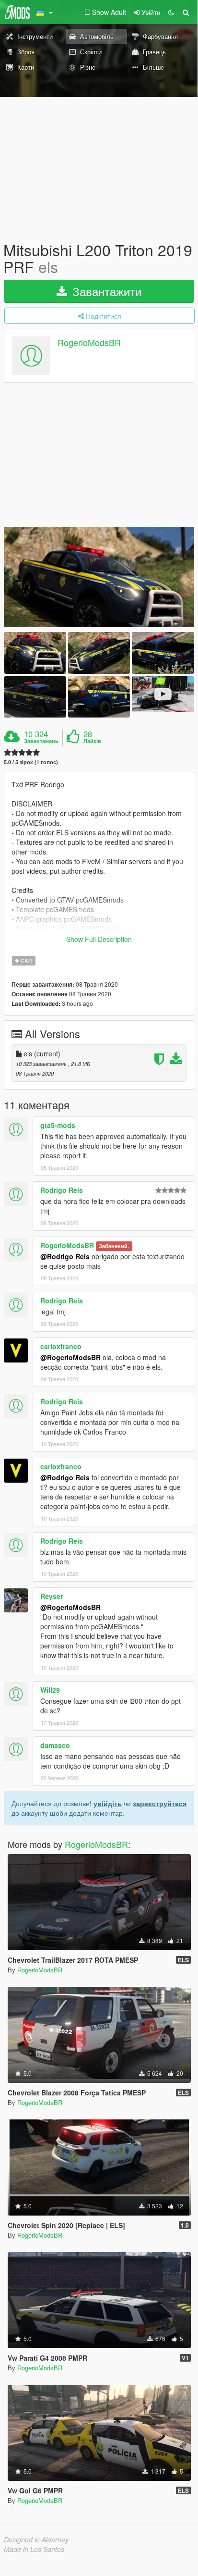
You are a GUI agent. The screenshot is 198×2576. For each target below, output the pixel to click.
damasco (55, 1745)
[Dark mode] (171, 12)
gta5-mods (58, 1125)
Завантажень (41, 741)
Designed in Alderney (36, 2539)
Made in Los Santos (34, 2549)
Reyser (52, 1596)
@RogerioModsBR (70, 1357)
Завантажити (105, 291)
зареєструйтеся (160, 1803)
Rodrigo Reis (62, 1190)
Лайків (92, 741)
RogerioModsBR (89, 343)
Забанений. (114, 1246)
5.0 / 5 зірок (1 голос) (31, 762)
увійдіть (108, 1803)
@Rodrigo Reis (65, 1256)
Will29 (50, 1690)
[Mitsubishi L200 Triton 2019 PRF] (99, 577)
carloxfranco (61, 1346)
